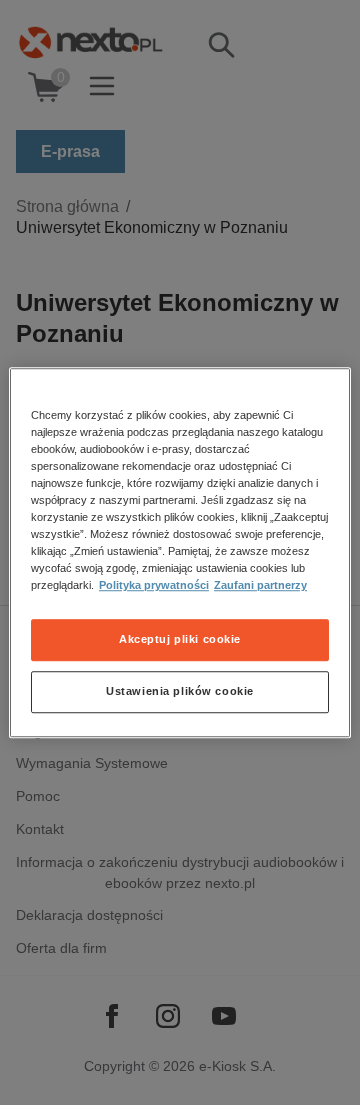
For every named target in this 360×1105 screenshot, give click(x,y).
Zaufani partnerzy (260, 585)
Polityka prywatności (154, 585)
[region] (180, 553)
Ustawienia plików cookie (180, 691)
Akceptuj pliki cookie (180, 639)
